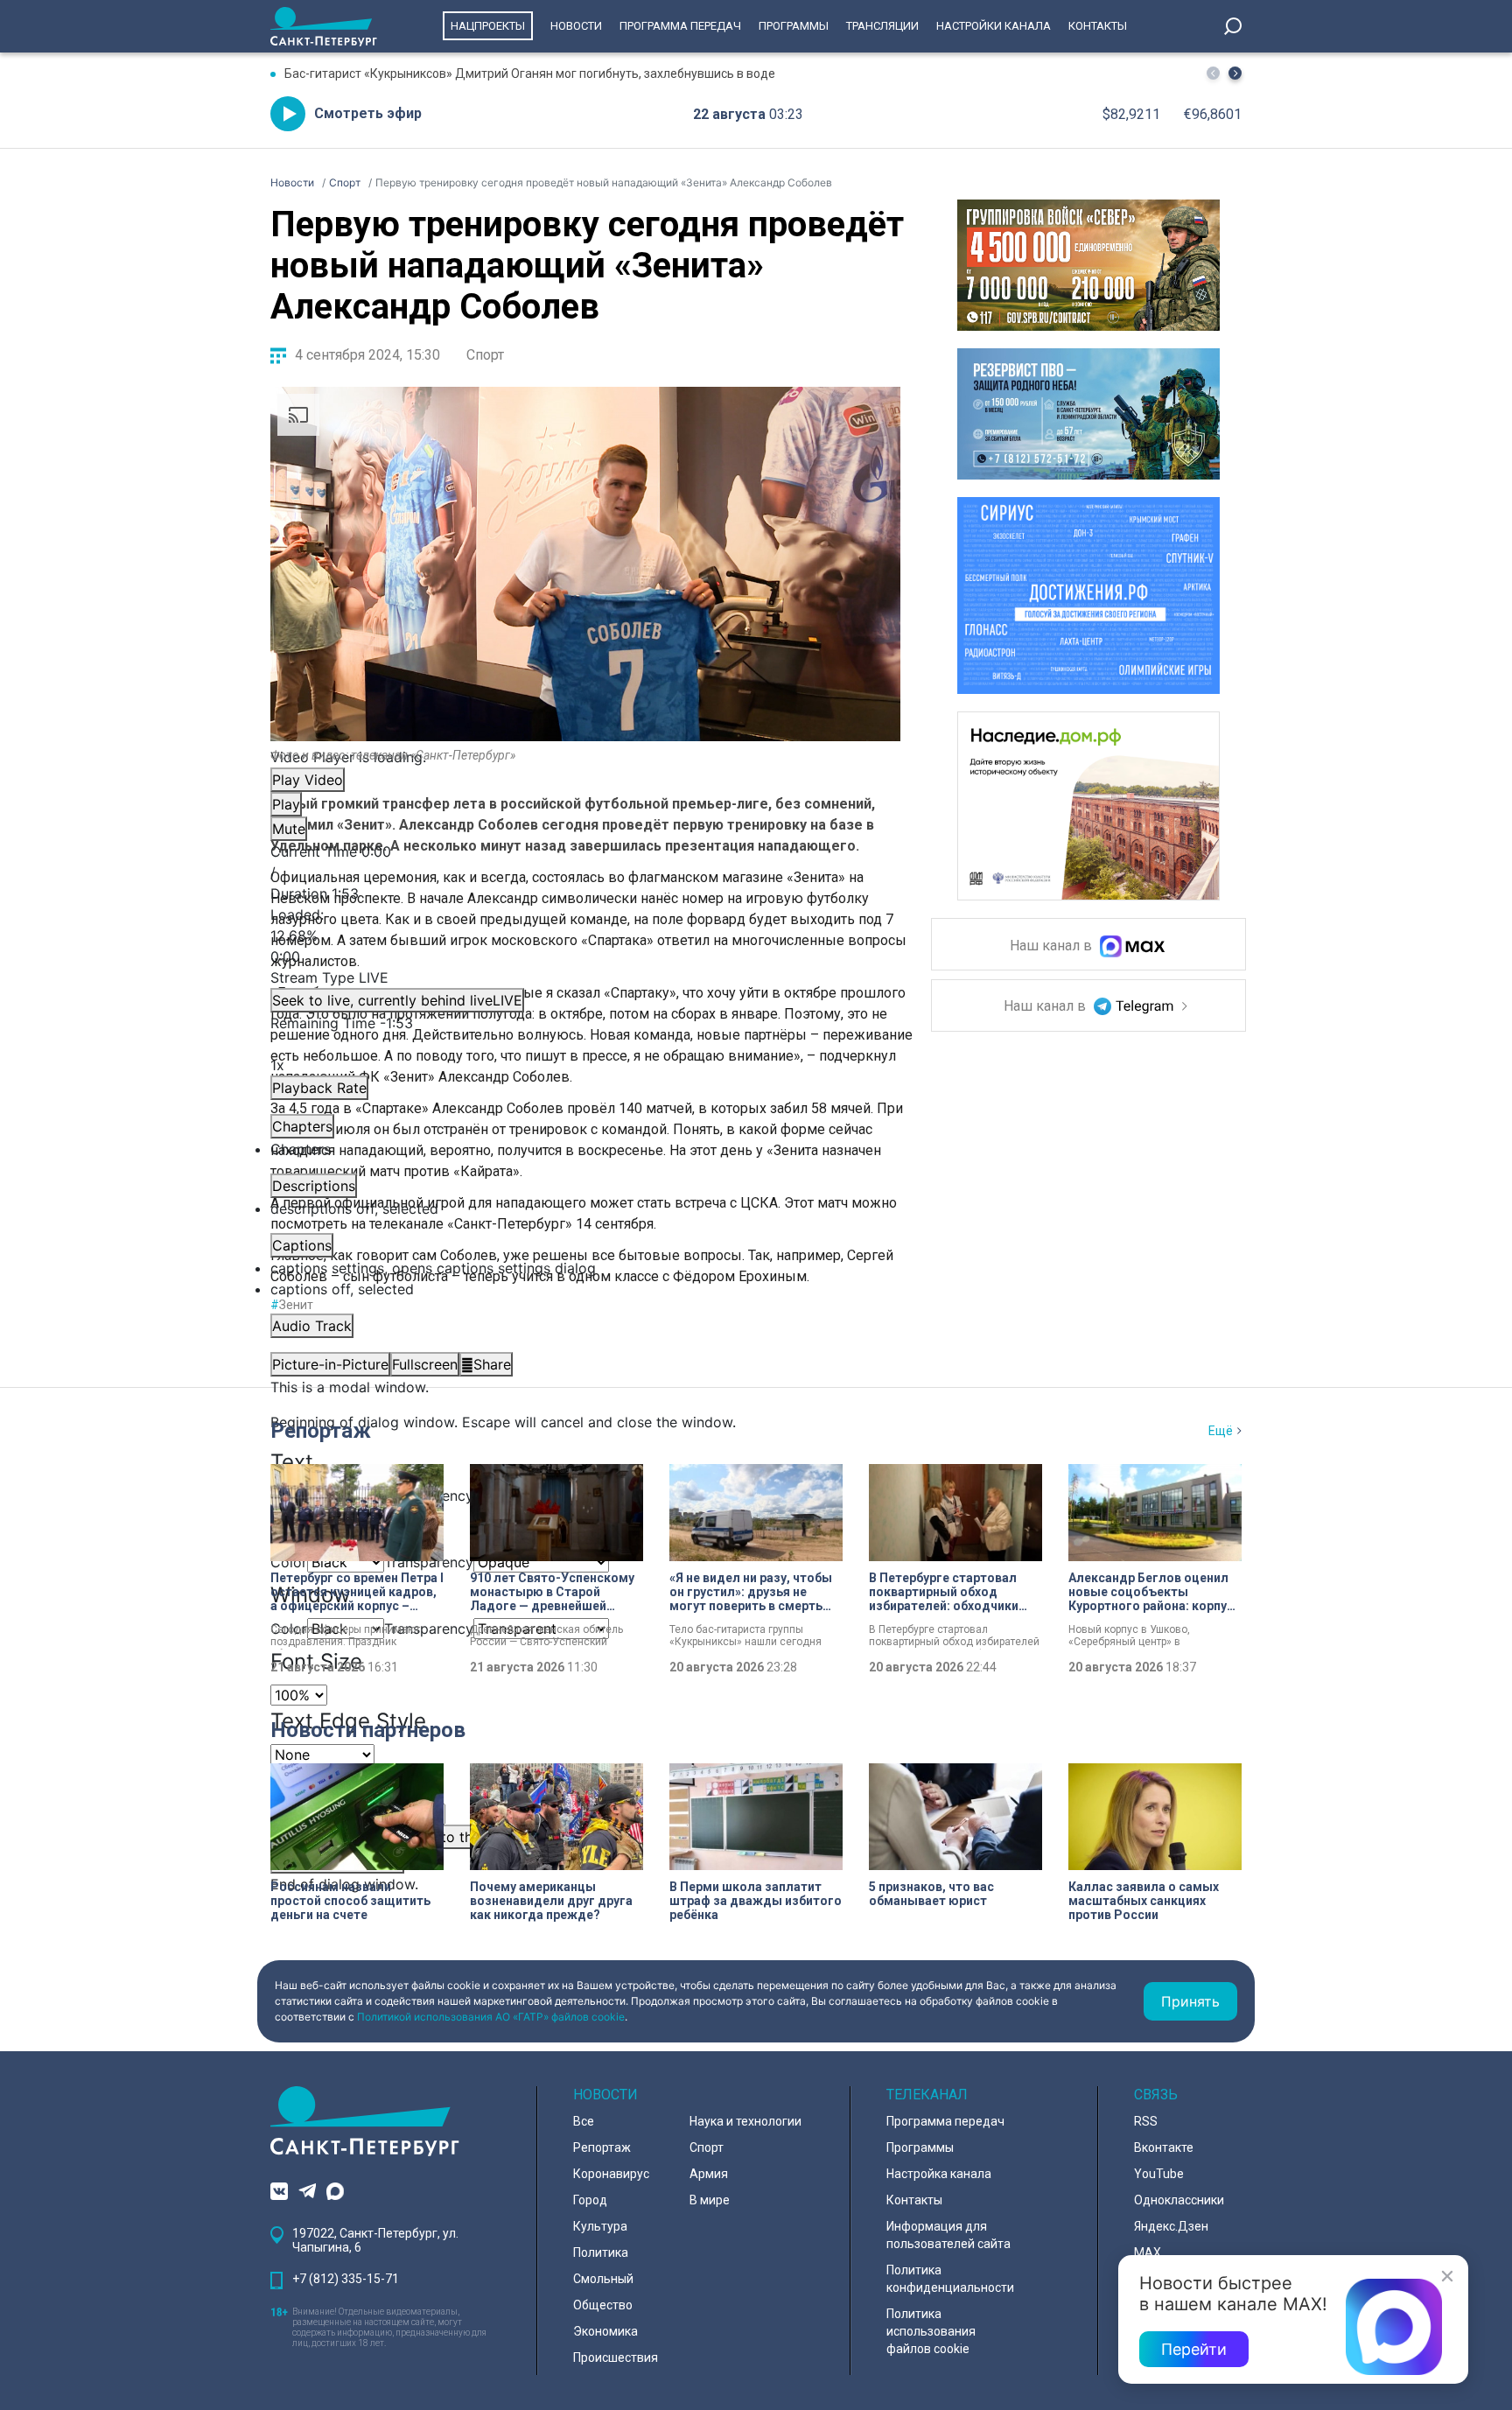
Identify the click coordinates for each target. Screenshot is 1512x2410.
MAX (1148, 2252)
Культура (600, 2226)
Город (590, 2200)
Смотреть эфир (368, 113)
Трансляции (882, 26)
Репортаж (321, 1431)
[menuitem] (585, 1268)
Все (584, 2121)
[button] (1235, 73)
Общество (603, 2305)
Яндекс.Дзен (1171, 2226)
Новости (576, 26)
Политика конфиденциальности (950, 2279)
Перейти (1194, 2349)
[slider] (585, 935)
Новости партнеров (368, 1730)
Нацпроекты (488, 26)
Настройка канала (939, 2174)
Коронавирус (611, 2174)
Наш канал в (1053, 946)
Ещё (1221, 1431)
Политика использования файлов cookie (931, 2331)
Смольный (603, 2279)
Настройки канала (994, 26)
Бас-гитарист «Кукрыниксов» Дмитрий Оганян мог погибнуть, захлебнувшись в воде (530, 74)
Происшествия (616, 2357)
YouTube (1159, 2174)
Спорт (485, 355)
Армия (709, 2174)
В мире (710, 2200)
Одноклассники (1179, 2200)
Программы (794, 26)
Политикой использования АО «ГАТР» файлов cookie (491, 2017)
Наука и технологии (745, 2121)
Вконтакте (1164, 2147)
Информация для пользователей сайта (948, 2235)
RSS (1146, 2121)
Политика (601, 2252)
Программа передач (680, 26)
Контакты (1098, 26)
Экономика (605, 2331)
